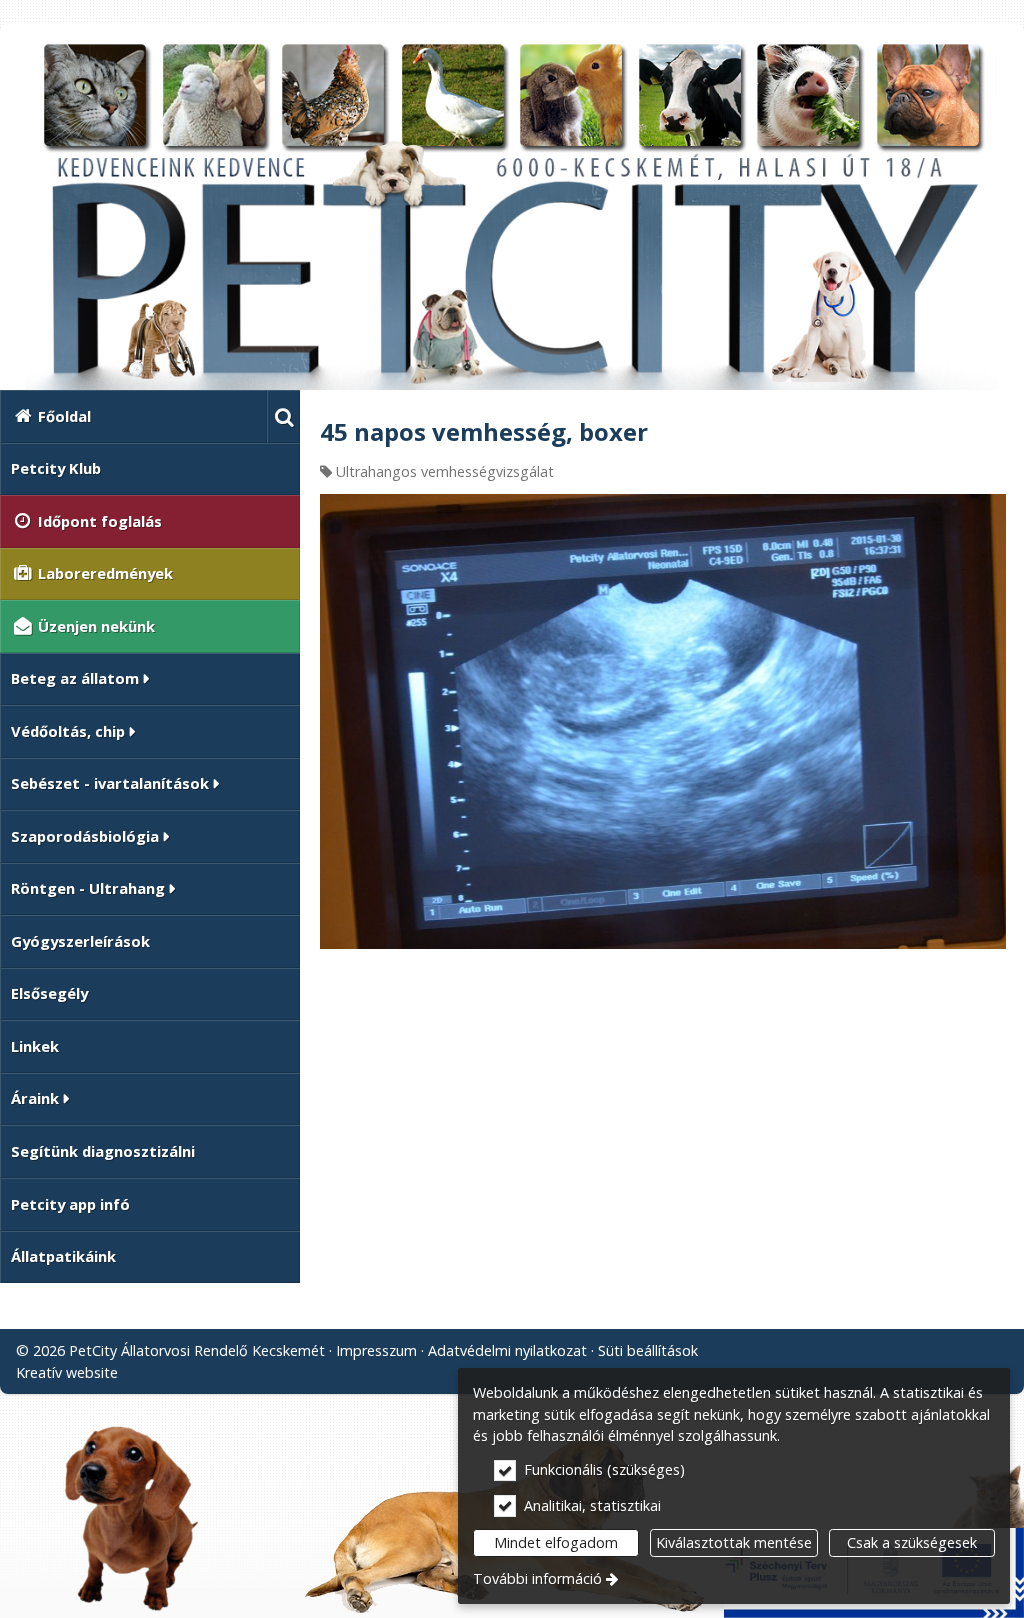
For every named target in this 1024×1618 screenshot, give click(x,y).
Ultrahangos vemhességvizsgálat (445, 471)
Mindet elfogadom (556, 1542)
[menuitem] (283, 416)
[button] (283, 416)
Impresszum (376, 1350)
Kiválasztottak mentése (734, 1542)
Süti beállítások (648, 1350)
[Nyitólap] (512, 215)
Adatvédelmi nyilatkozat (507, 1350)
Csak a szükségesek (912, 1542)
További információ (537, 1578)
